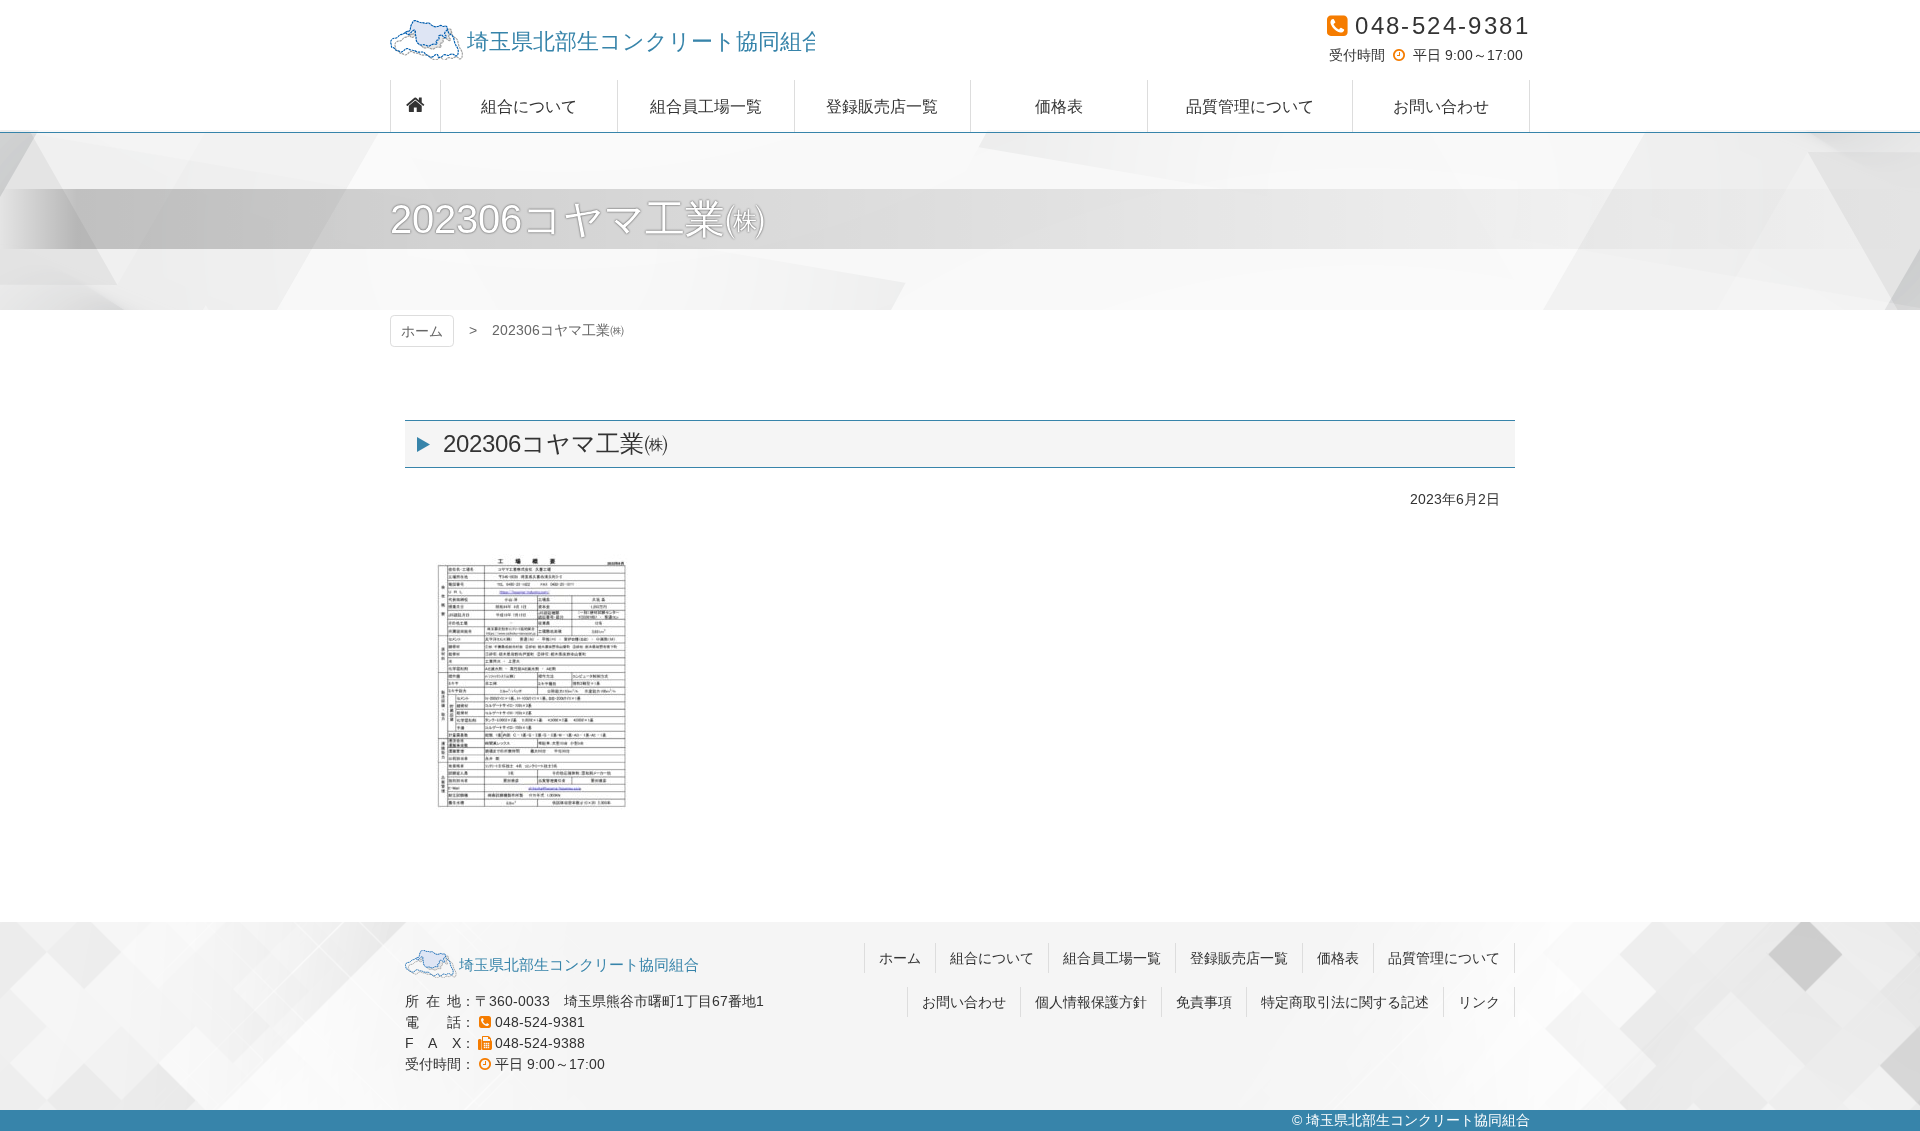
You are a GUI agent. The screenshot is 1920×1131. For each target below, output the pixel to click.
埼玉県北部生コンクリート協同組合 (602, 40)
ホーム (422, 331)
